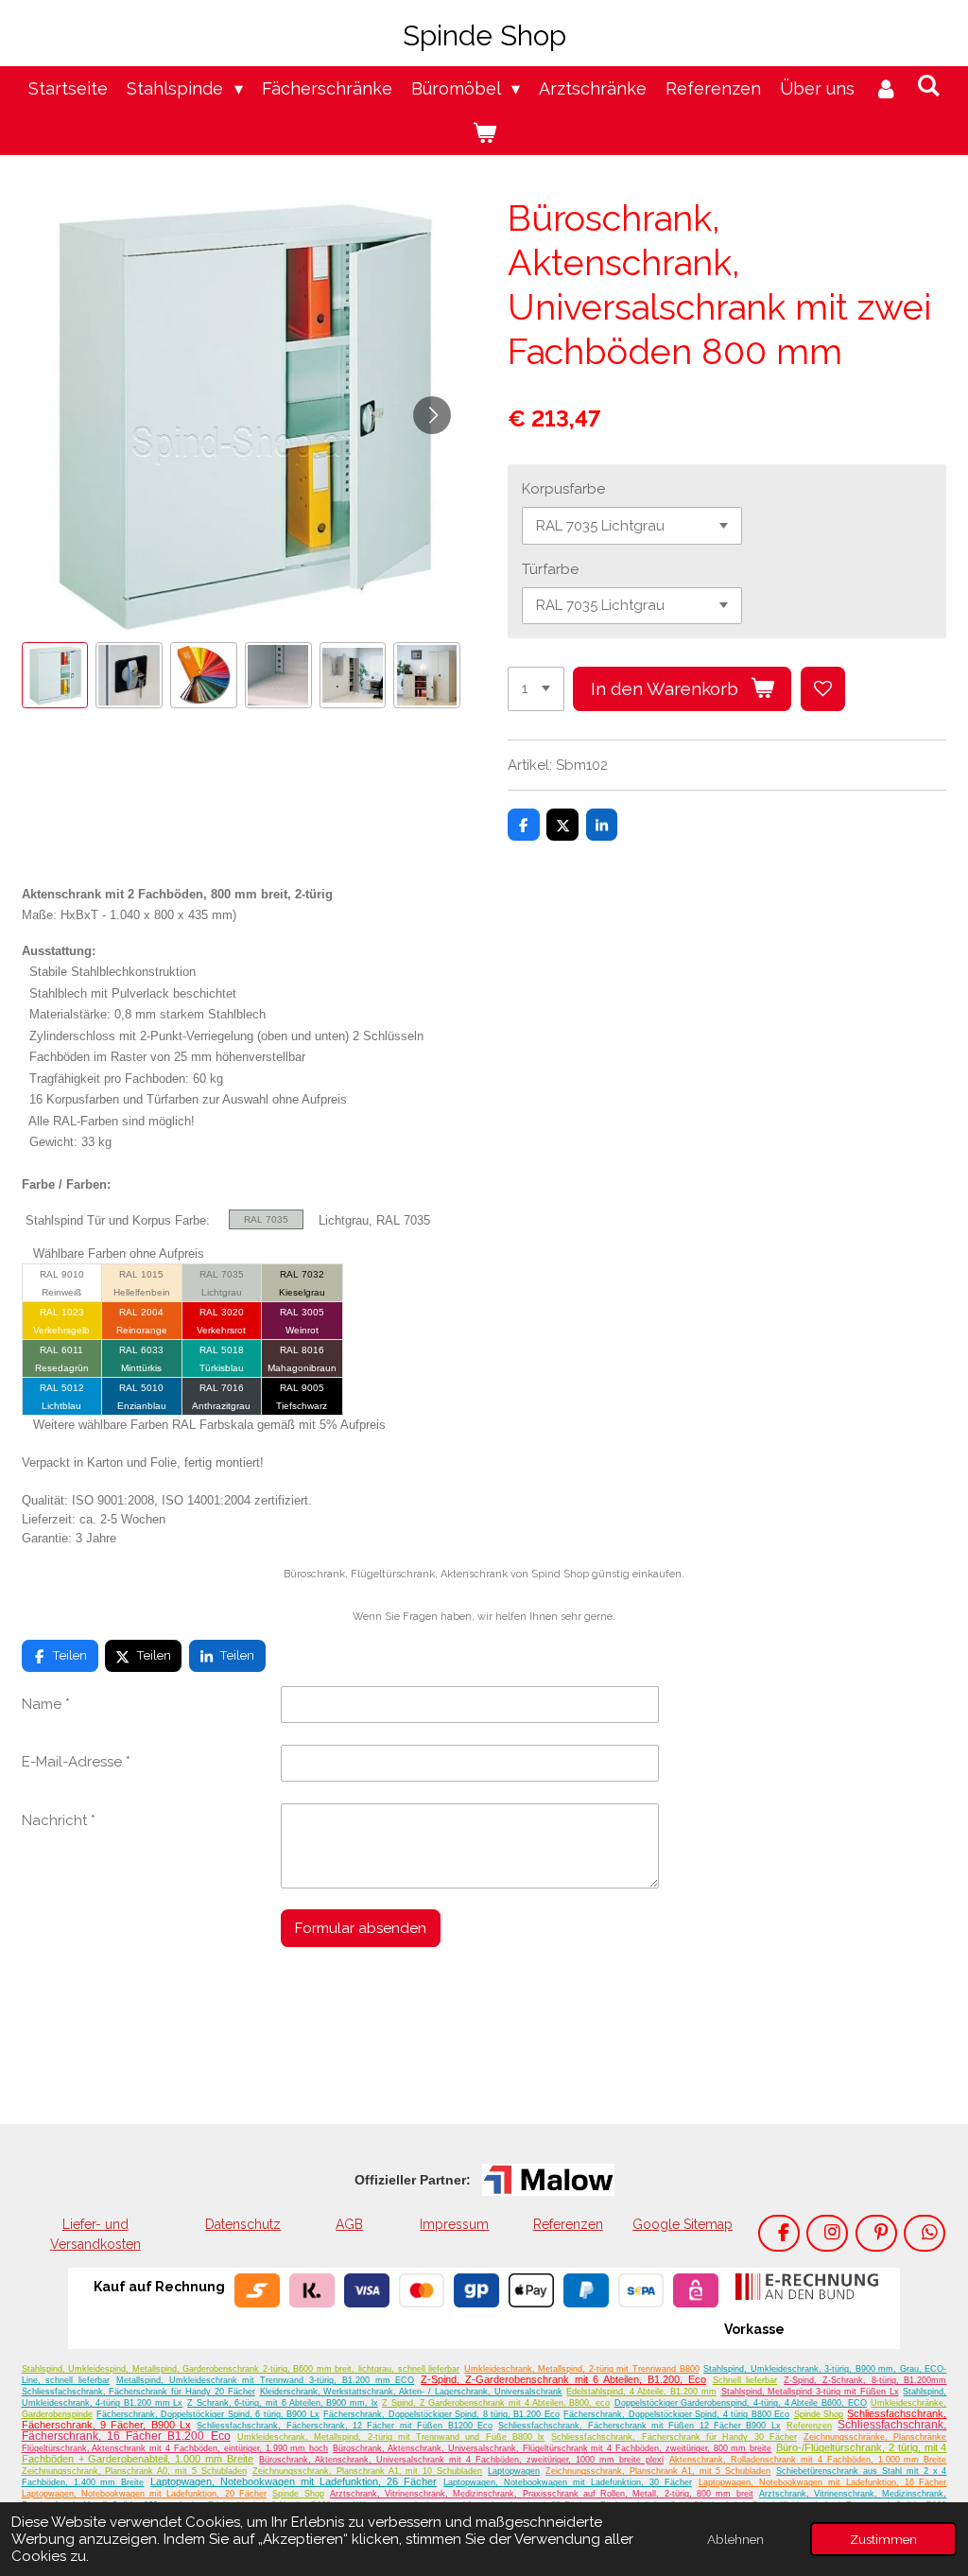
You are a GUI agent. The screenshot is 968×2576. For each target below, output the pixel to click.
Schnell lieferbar (745, 2380)
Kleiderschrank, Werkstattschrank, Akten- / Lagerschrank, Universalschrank (411, 2392)
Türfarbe (550, 569)
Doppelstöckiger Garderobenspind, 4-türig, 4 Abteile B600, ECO (741, 2403)
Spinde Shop (819, 2414)
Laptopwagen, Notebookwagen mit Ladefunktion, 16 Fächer (823, 2482)
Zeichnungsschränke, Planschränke (875, 2437)
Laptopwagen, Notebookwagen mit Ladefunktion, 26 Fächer (294, 2481)
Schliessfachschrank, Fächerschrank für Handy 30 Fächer (674, 2437)
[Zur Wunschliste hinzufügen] (823, 689)
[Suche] (928, 86)
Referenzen (568, 2224)
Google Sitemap (683, 2224)
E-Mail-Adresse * (76, 1762)
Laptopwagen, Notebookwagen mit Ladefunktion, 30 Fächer (568, 2482)
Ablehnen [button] (735, 2539)
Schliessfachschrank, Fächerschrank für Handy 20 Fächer (138, 2392)
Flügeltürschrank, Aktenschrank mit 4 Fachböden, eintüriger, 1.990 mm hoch (175, 2448)
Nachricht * (59, 1820)
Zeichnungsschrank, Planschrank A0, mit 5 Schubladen (134, 2471)
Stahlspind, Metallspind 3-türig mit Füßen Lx (810, 2392)
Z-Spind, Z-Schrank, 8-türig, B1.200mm (865, 2380)
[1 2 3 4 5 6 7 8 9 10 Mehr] (536, 689)
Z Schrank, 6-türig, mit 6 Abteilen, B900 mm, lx (283, 2403)
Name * (46, 1704)
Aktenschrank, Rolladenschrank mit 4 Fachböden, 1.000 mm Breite (808, 2460)
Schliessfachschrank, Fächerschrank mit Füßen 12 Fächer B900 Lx (640, 2426)
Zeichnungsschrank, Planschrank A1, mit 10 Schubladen (367, 2471)
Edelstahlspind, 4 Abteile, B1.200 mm (641, 2392)
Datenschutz (243, 2224)
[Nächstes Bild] (432, 415)
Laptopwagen (514, 2471)
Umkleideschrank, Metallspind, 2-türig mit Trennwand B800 (582, 2369)
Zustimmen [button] (883, 2539)
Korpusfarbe (563, 489)
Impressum (454, 2224)
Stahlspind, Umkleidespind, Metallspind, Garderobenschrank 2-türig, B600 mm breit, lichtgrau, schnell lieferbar (241, 2369)
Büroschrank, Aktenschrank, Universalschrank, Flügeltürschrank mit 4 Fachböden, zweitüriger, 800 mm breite (552, 2448)
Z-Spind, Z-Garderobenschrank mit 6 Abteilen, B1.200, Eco (563, 2379)
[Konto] (885, 88)
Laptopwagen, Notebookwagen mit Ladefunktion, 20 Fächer (144, 2494)
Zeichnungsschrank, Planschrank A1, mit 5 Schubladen (658, 2471)
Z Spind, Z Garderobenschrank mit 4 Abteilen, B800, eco (496, 2403)
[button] (55, 676)
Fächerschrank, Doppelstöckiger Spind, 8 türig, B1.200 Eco (441, 2414)
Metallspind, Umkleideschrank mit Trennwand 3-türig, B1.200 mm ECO (265, 2380)
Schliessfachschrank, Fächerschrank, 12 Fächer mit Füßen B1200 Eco (345, 2426)
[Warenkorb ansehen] (484, 133)
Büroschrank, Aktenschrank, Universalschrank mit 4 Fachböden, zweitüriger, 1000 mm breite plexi (461, 2460)
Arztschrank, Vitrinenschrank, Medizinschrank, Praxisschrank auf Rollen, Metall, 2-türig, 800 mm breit (542, 2494)
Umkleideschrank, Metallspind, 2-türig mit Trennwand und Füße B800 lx (391, 2437)
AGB (349, 2224)
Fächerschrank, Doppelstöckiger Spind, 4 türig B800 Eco (676, 2414)
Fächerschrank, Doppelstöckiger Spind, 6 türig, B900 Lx (208, 2414)
